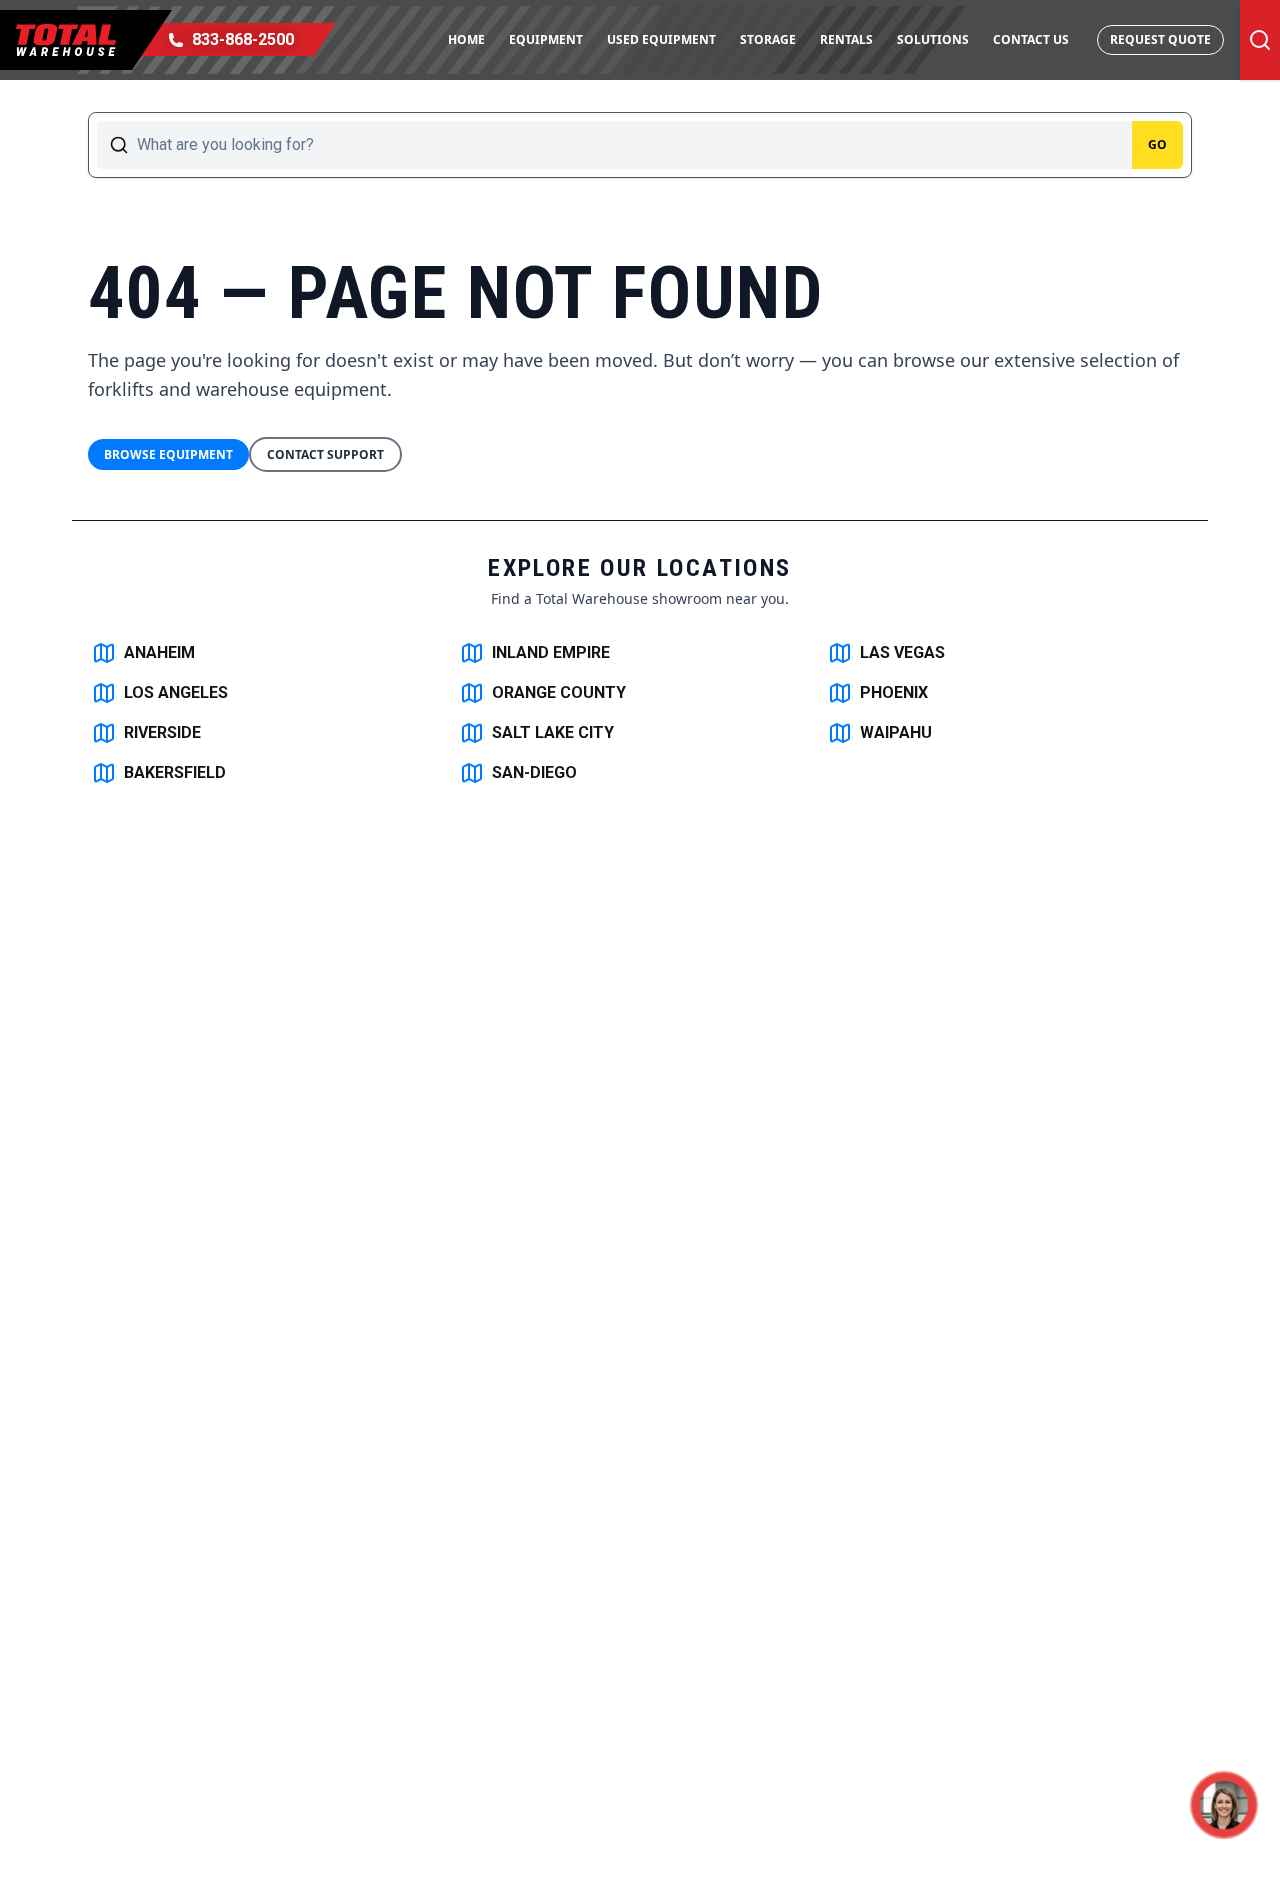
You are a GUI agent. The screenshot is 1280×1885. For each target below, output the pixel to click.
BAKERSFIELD (175, 772)
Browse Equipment (168, 454)
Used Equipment (661, 39)
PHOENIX (894, 692)
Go (1157, 144)
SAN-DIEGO (534, 772)
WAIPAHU (896, 732)
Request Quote (1160, 39)
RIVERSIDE (162, 732)
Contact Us (1031, 39)
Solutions (933, 39)
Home (466, 39)
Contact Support (325, 454)
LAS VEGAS (902, 652)
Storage (768, 39)
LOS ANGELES (176, 692)
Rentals (846, 39)
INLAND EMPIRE (551, 652)
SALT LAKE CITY (553, 732)
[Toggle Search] (1260, 40)
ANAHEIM (159, 652)
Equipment (546, 39)
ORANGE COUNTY (559, 692)
